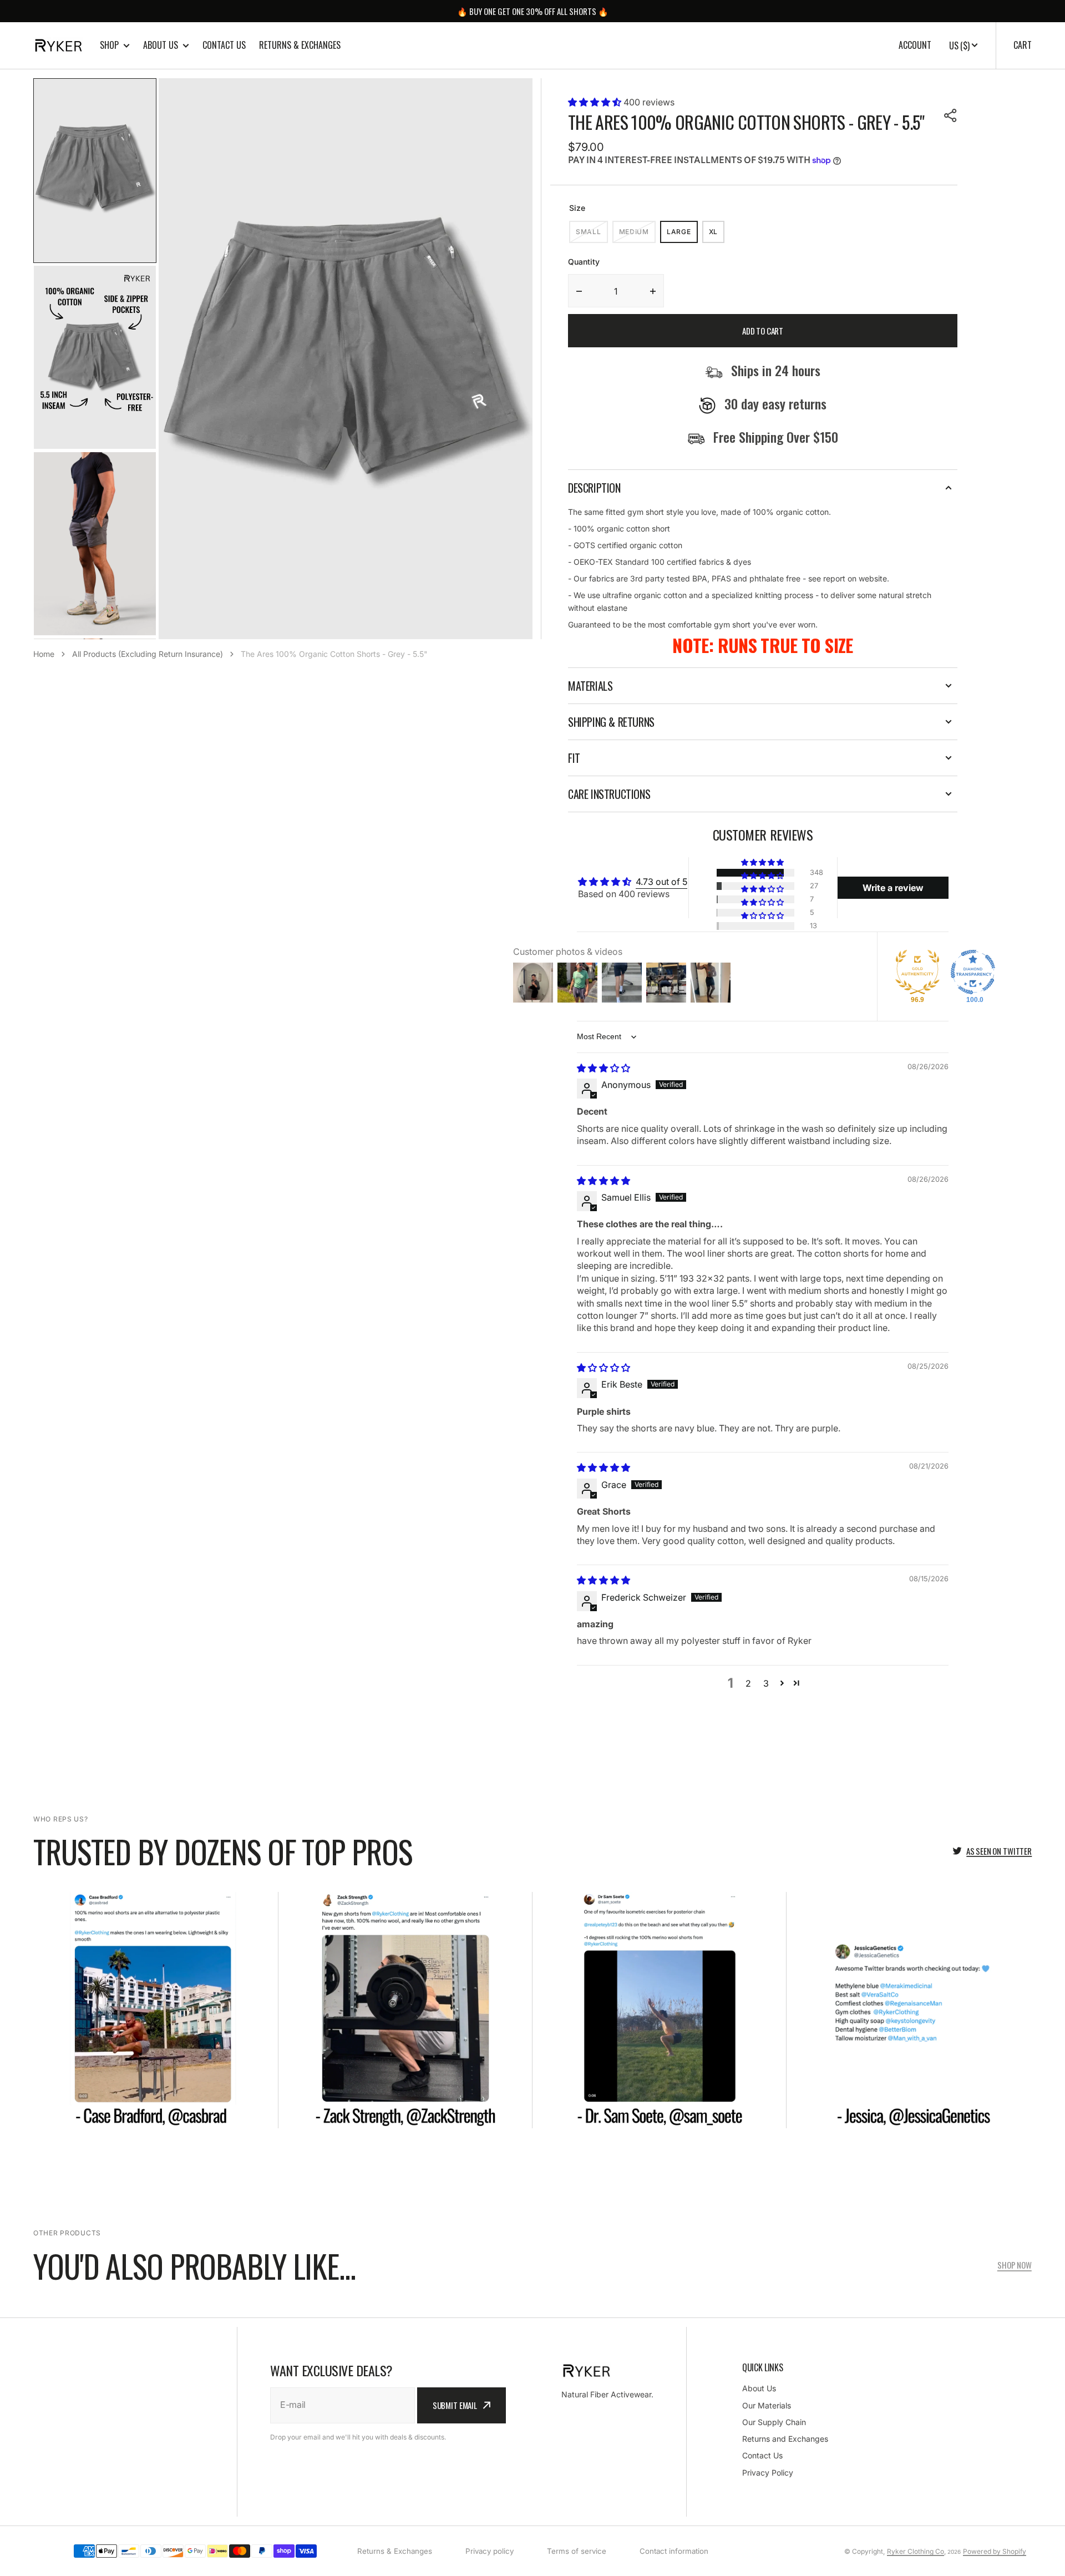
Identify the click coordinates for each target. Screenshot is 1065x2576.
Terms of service (577, 2551)
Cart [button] (1023, 45)
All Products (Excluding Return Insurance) (148, 654)
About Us (161, 45)
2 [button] (748, 1683)
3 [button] (766, 1683)
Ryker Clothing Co (916, 2551)
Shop (109, 45)
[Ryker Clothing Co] (58, 45)
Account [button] (915, 45)
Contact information (674, 2551)
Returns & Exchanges (300, 45)
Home (44, 654)
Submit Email (455, 2405)
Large (682, 235)
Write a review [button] (893, 888)
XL (717, 235)
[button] (596, 102)
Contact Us (224, 45)
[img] (603, 1068)
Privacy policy (490, 2551)
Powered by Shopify (995, 2551)
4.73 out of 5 (661, 882)
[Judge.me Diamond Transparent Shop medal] (973, 972)
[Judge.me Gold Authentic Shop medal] (917, 972)
